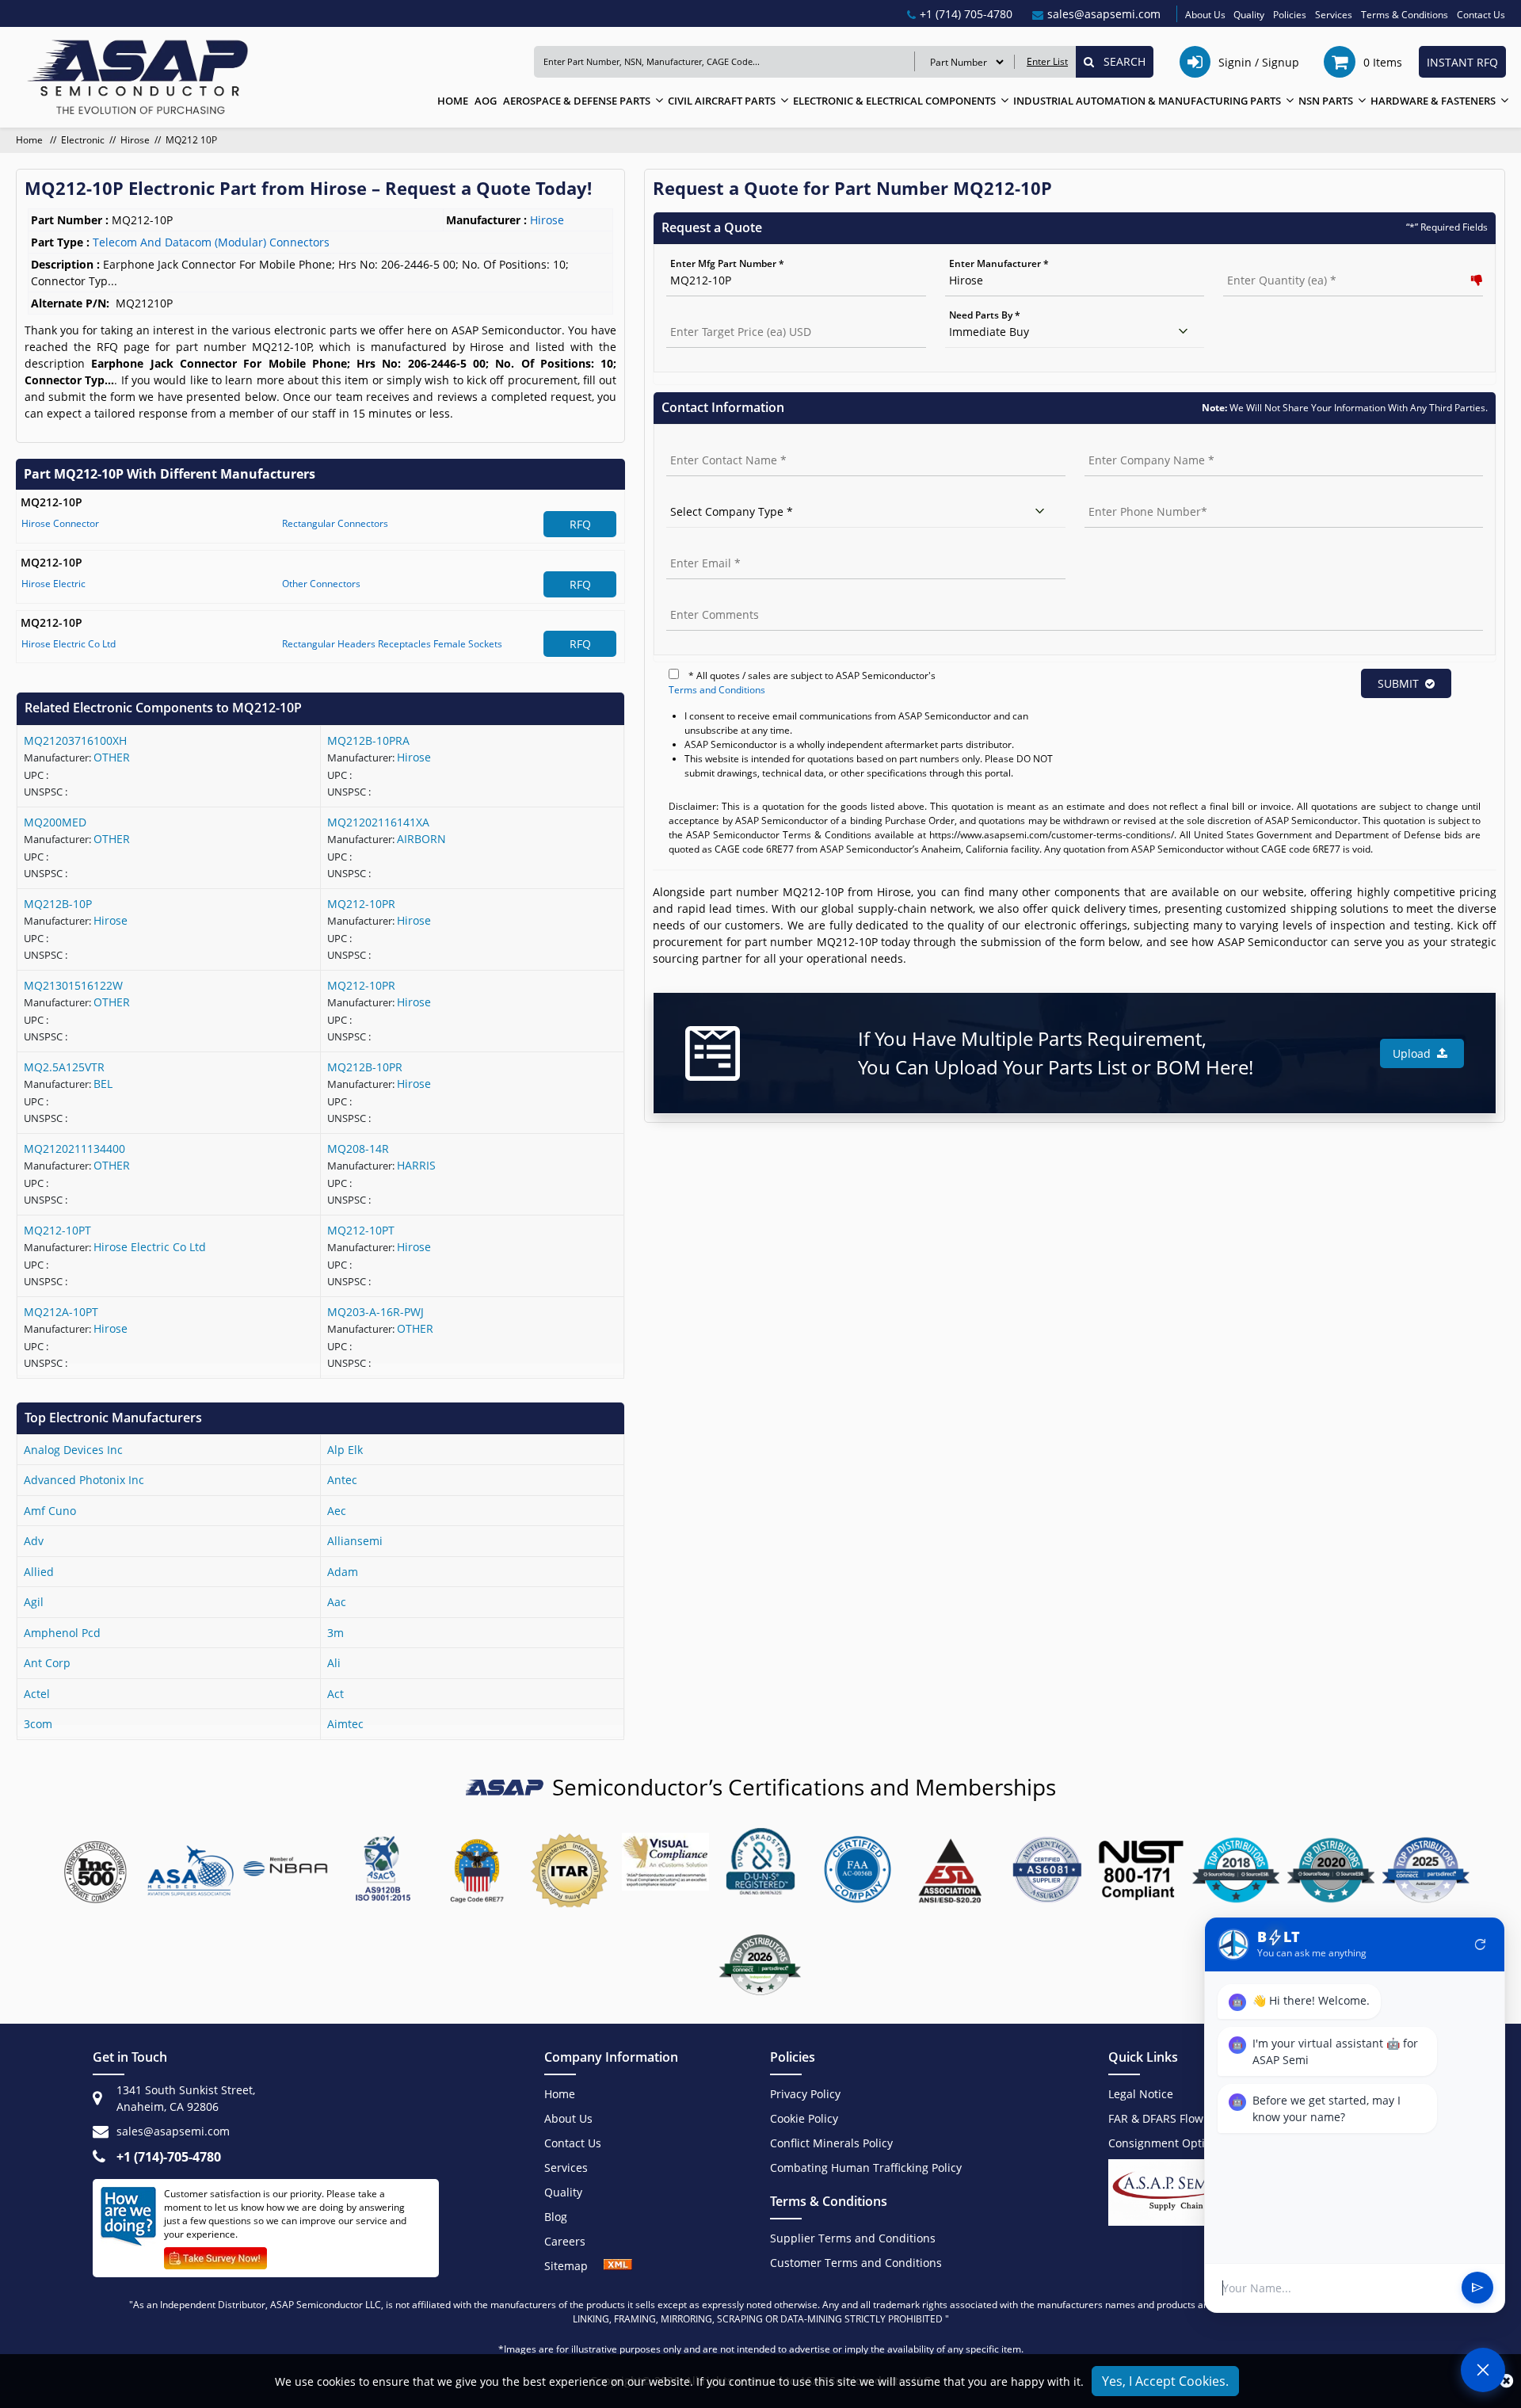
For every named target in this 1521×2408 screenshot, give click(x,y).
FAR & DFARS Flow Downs (1175, 2118)
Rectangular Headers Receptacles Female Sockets (392, 644)
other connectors (321, 584)
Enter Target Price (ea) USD (728, 315)
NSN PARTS (1326, 101)
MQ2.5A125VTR (64, 1067)
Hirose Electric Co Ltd (69, 644)
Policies (1290, 15)
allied (39, 1572)
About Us (1205, 15)
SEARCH (1120, 61)
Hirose (135, 140)
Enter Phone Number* (1136, 495)
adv (34, 1541)
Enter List (1047, 61)
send (1477, 2288)
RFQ (580, 524)
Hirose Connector (60, 523)
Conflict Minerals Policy (831, 2143)
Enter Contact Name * (717, 443)
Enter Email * (696, 546)
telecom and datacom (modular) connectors (211, 242)
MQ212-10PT (57, 1230)
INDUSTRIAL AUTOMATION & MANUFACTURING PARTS (1147, 101)
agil (34, 1602)
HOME (453, 101)
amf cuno (50, 1511)
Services (1334, 15)
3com (38, 1724)
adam (343, 1572)
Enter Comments (705, 598)
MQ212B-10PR (365, 1067)
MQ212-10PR (361, 904)
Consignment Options (1166, 2143)
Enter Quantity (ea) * (1271, 263)
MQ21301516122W (73, 985)
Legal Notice (1141, 2094)
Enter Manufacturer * (999, 263)
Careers (565, 2241)
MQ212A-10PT (61, 1312)
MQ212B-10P (58, 904)
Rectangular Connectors (335, 523)
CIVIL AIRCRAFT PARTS (722, 101)
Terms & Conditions (1405, 15)
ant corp (47, 1663)
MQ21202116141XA (378, 822)
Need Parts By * (985, 315)
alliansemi (355, 1541)
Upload (1415, 1053)
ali (334, 1663)
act (335, 1694)
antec (342, 1480)
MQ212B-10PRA (368, 740)
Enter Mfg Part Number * (727, 263)
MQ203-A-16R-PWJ (375, 1312)
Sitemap (574, 2266)
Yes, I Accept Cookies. (1165, 2381)
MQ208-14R (358, 1149)
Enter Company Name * (1138, 443)
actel (37, 1694)
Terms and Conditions (717, 690)
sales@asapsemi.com (173, 2131)
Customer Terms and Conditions (856, 2263)
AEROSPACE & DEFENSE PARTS (577, 101)
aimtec (345, 1724)
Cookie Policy (804, 2118)
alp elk (345, 1450)
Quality (1249, 15)
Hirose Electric (53, 584)
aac (337, 1602)
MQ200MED (55, 822)
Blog (556, 2217)
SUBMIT (1398, 683)
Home (30, 140)
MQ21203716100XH (75, 740)
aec (337, 1511)
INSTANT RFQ (1462, 62)
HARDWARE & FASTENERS (1433, 101)
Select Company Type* (717, 495)
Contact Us (1481, 15)
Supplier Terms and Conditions (853, 2238)
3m (335, 1633)
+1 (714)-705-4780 (169, 2157)
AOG (486, 101)
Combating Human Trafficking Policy (866, 2168)
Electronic (83, 140)
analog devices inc (73, 1450)
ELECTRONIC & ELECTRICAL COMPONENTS (894, 101)
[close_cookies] (1506, 2381)
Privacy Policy (805, 2094)
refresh (1481, 1944)
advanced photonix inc (84, 1480)
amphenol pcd (62, 1633)
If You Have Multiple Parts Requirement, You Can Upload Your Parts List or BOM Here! (1056, 1053)
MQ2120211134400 (74, 1149)
